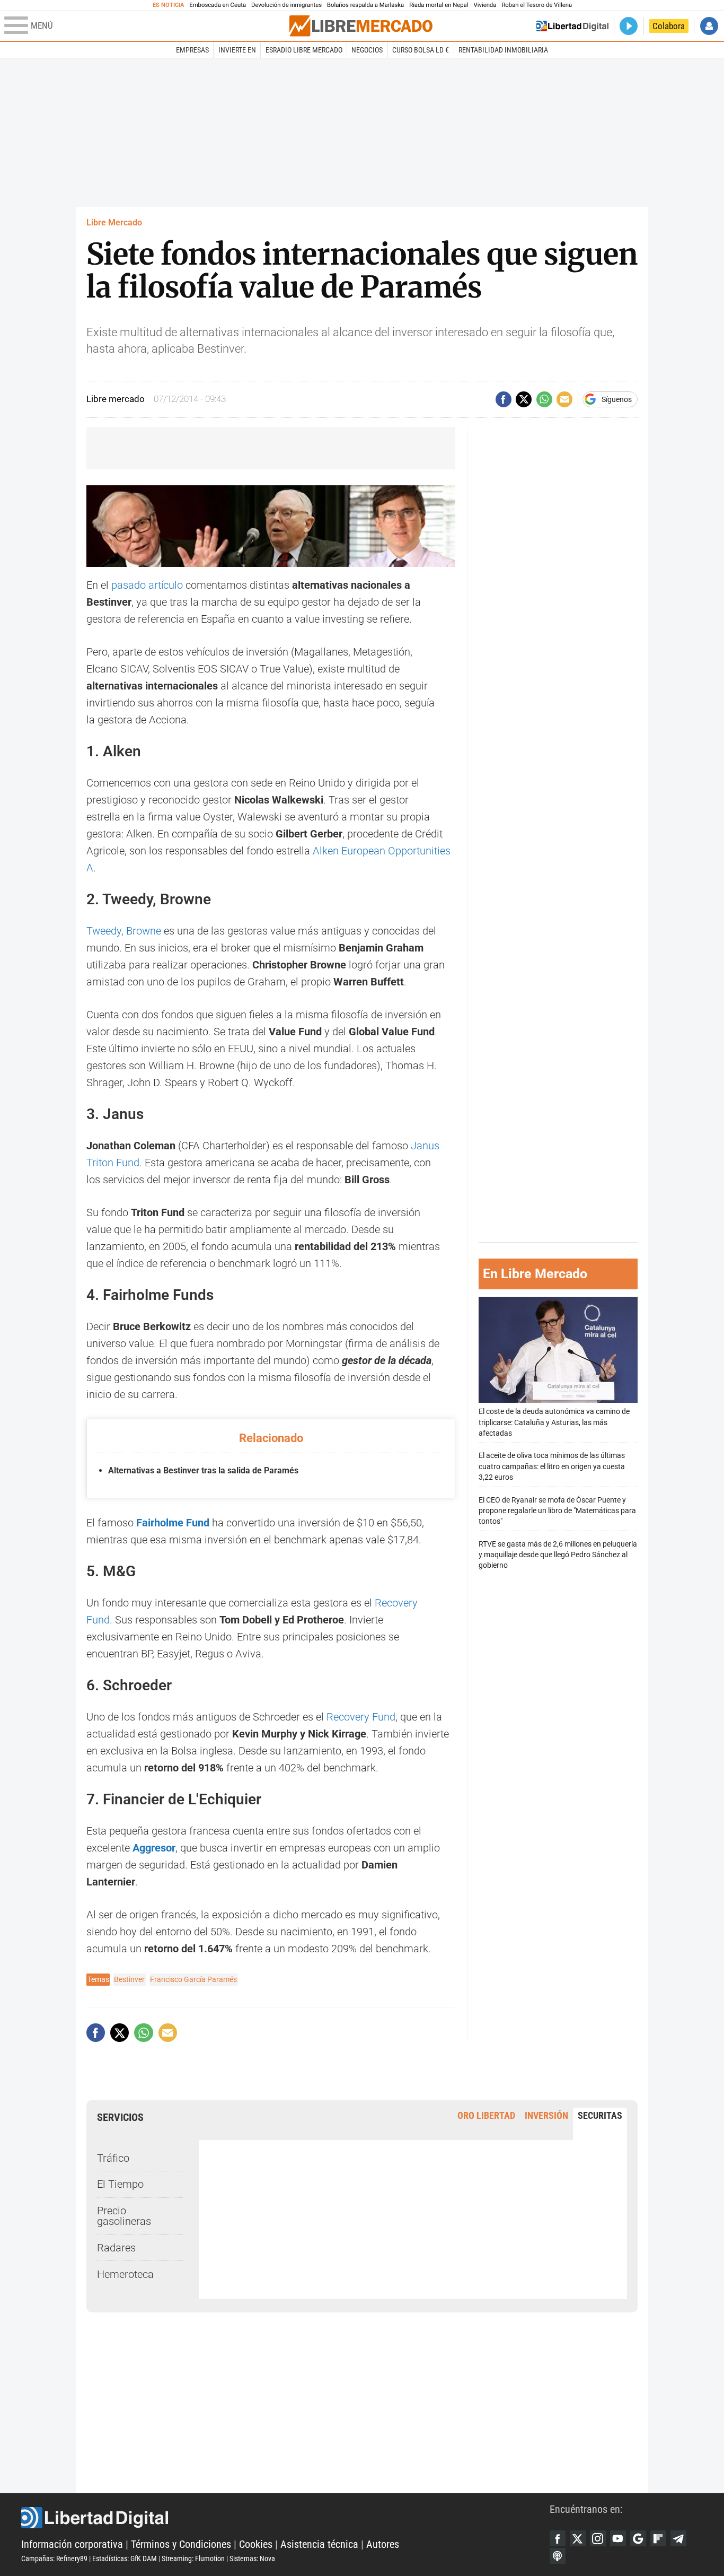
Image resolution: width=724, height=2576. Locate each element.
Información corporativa (72, 2544)
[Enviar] (544, 399)
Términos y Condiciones (181, 2544)
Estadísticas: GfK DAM (125, 2558)
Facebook (558, 2538)
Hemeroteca (125, 2274)
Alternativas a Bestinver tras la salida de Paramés (203, 1470)
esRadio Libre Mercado (304, 50)
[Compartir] (504, 399)
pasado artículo (147, 585)
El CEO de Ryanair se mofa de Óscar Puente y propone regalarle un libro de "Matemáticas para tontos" (557, 1510)
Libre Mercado (114, 222)
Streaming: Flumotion (193, 2558)
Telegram (678, 2538)
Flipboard (658, 2538)
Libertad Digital (285, 2518)
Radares (116, 2248)
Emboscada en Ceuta (218, 5)
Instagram (598, 2538)
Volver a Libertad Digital (572, 26)
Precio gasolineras (124, 2216)
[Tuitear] (524, 399)
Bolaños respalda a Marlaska (365, 5)
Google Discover (638, 2538)
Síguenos (617, 399)
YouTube (618, 2538)
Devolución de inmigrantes (286, 5)
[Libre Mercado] (361, 26)
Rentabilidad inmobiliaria (503, 50)
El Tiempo (120, 2184)
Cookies (256, 2544)
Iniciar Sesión (709, 26)
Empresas (192, 50)
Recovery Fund (361, 1717)
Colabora (669, 26)
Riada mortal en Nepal (439, 5)
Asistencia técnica (319, 2544)
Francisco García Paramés (193, 1979)
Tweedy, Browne (124, 931)
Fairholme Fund (173, 1523)
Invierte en (237, 50)
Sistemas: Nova (252, 2558)
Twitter (578, 2538)
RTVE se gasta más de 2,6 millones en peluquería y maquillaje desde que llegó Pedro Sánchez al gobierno (558, 1554)
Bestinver (129, 1979)
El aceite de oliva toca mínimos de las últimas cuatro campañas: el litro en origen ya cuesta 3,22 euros (552, 1466)
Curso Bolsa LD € (421, 50)
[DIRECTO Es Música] (629, 26)
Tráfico (113, 2158)
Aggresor (154, 1848)
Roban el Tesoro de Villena (537, 5)
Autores (383, 2544)
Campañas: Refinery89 (54, 2558)
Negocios (367, 50)
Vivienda (485, 5)
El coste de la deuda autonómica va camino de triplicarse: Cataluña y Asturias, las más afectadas (554, 1422)
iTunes (558, 2556)
